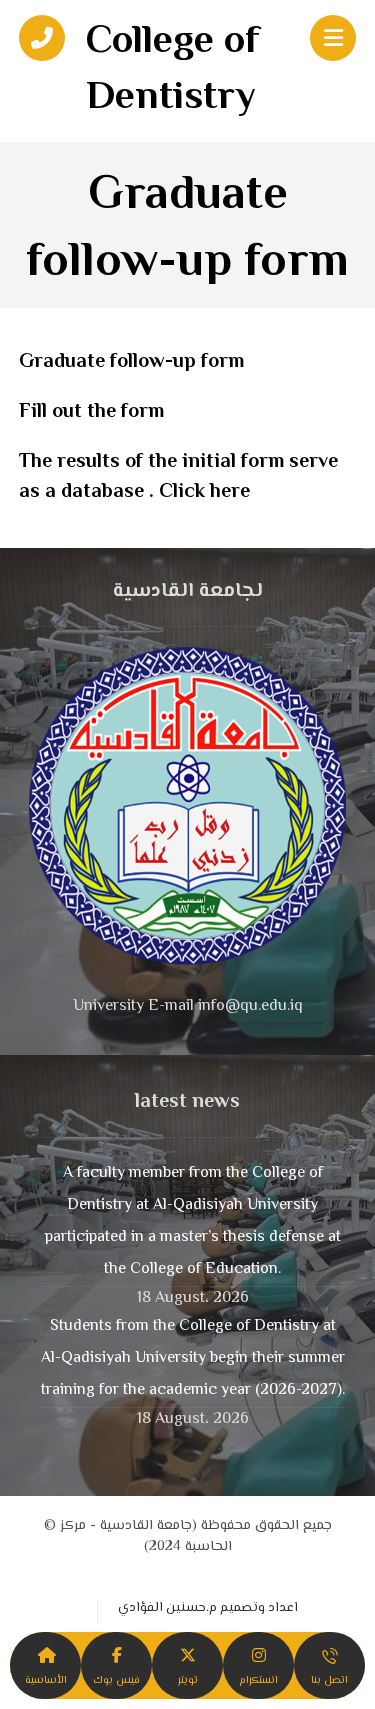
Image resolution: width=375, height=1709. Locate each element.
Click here (204, 492)
